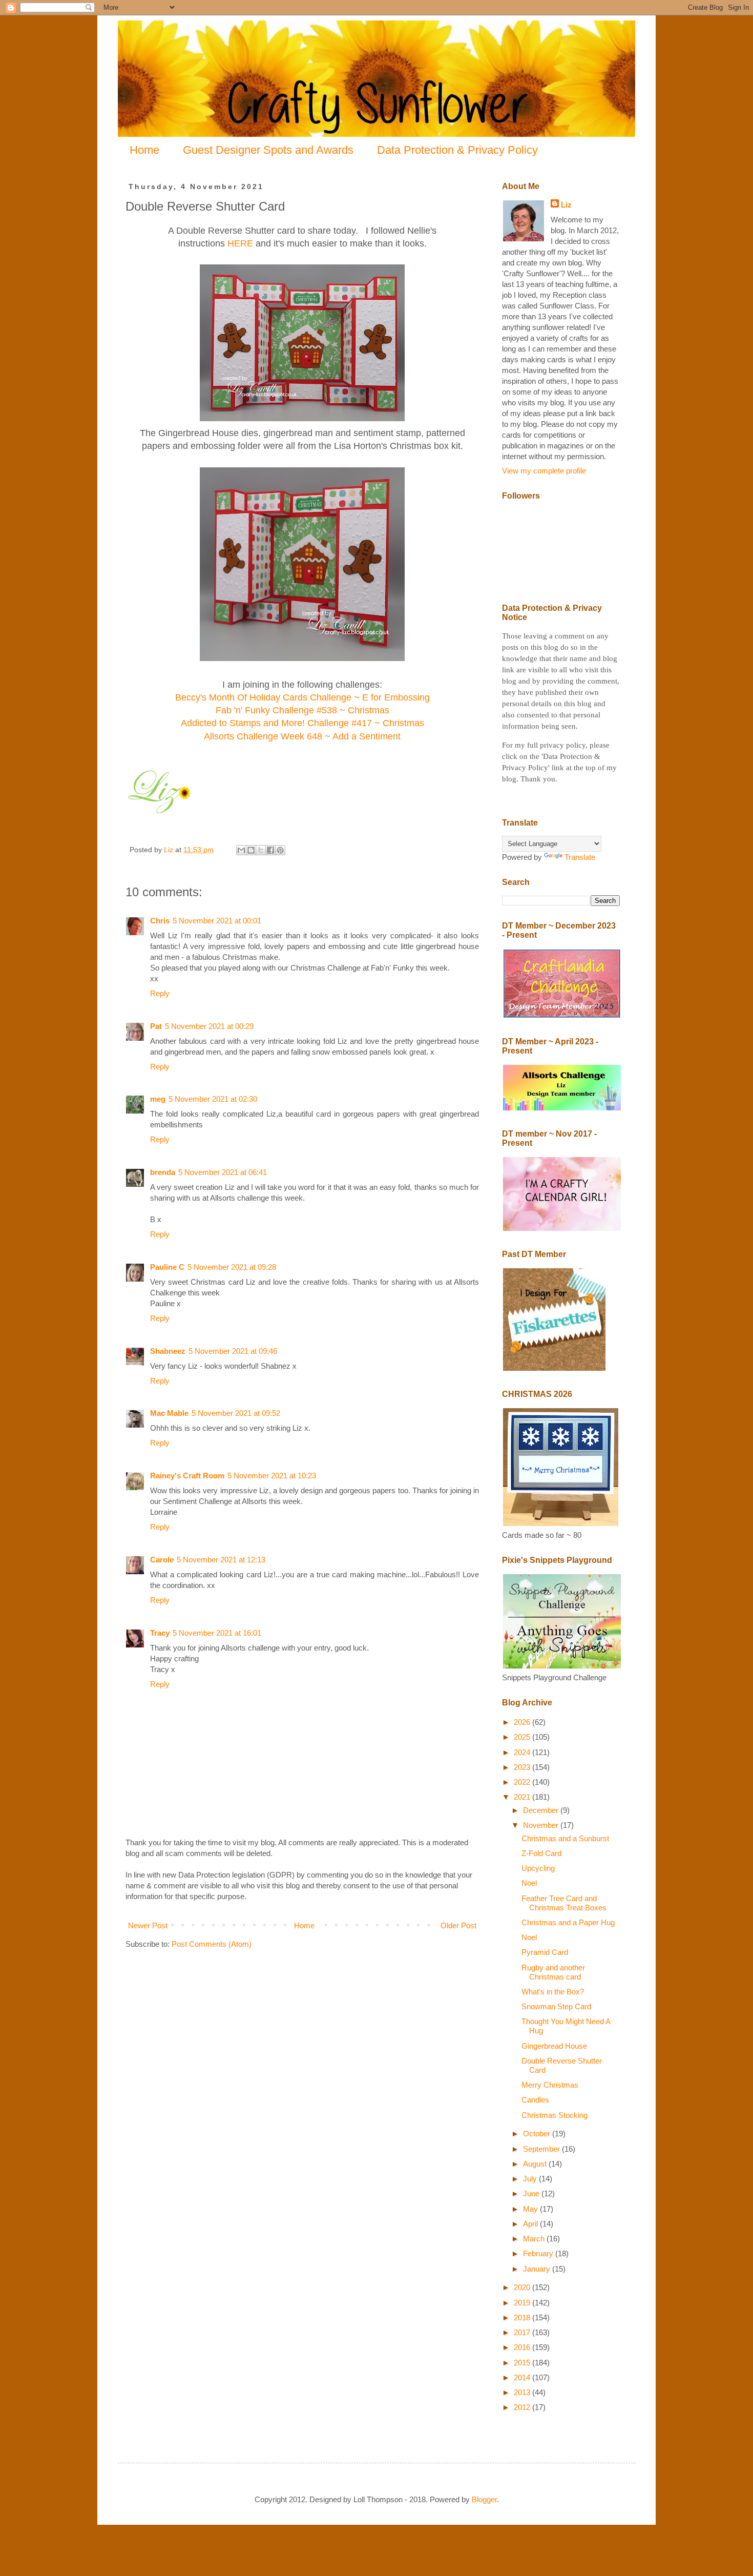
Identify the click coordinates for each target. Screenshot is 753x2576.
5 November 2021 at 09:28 (232, 1267)
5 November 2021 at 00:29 (209, 1026)
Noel (529, 1883)
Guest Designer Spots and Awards (268, 150)
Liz (566, 205)
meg (158, 1099)
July (531, 2179)
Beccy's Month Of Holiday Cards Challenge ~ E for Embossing (302, 697)
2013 (523, 2392)
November (542, 1825)
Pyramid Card (545, 1952)
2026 (523, 1722)
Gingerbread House (554, 2046)
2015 (523, 2363)
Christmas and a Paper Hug (568, 1922)
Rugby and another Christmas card (553, 1972)
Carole (162, 1560)
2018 (523, 2317)
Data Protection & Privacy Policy (457, 150)
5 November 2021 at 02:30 (213, 1099)
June (532, 2193)
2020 (523, 2287)
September (542, 2149)
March (535, 2239)
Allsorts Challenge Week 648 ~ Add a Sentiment (302, 736)
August (536, 2164)
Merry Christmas (550, 2085)
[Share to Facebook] (270, 850)
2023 (523, 1767)
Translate (580, 857)
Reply (160, 993)
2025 (523, 1737)
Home (144, 150)
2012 (523, 2407)
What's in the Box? (553, 1992)
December (542, 1810)
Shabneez (168, 1351)
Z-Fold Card (541, 1853)
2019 (523, 2303)
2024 (523, 1752)
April (531, 2224)
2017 (523, 2332)
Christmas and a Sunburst (565, 1838)
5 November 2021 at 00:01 (217, 921)
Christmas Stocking (555, 2115)
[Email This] (241, 850)
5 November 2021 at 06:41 (223, 1172)
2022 (523, 1782)
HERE (240, 243)
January (538, 2269)
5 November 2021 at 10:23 (272, 1476)
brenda (163, 1172)
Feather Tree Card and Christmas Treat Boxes (564, 1903)
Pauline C (167, 1267)
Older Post (458, 1925)
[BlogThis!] (251, 850)
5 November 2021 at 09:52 (236, 1413)
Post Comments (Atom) (212, 1944)
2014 (523, 2377)
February (539, 2253)
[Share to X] (261, 850)
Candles (535, 2100)
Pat (156, 1026)
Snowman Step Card (556, 2006)
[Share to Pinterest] (280, 850)
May (531, 2209)
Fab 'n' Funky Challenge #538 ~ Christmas (302, 710)
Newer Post (148, 1925)
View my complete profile (544, 471)
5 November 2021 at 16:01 (217, 1633)
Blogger (484, 2499)
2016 (523, 2347)
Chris (160, 921)
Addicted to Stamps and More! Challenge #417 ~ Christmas (302, 723)
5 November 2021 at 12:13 (221, 1560)
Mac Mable (169, 1413)
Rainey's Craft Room (187, 1476)
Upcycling (538, 1868)
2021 (523, 1797)
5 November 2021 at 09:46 (233, 1351)
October (538, 2134)
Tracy (160, 1633)
